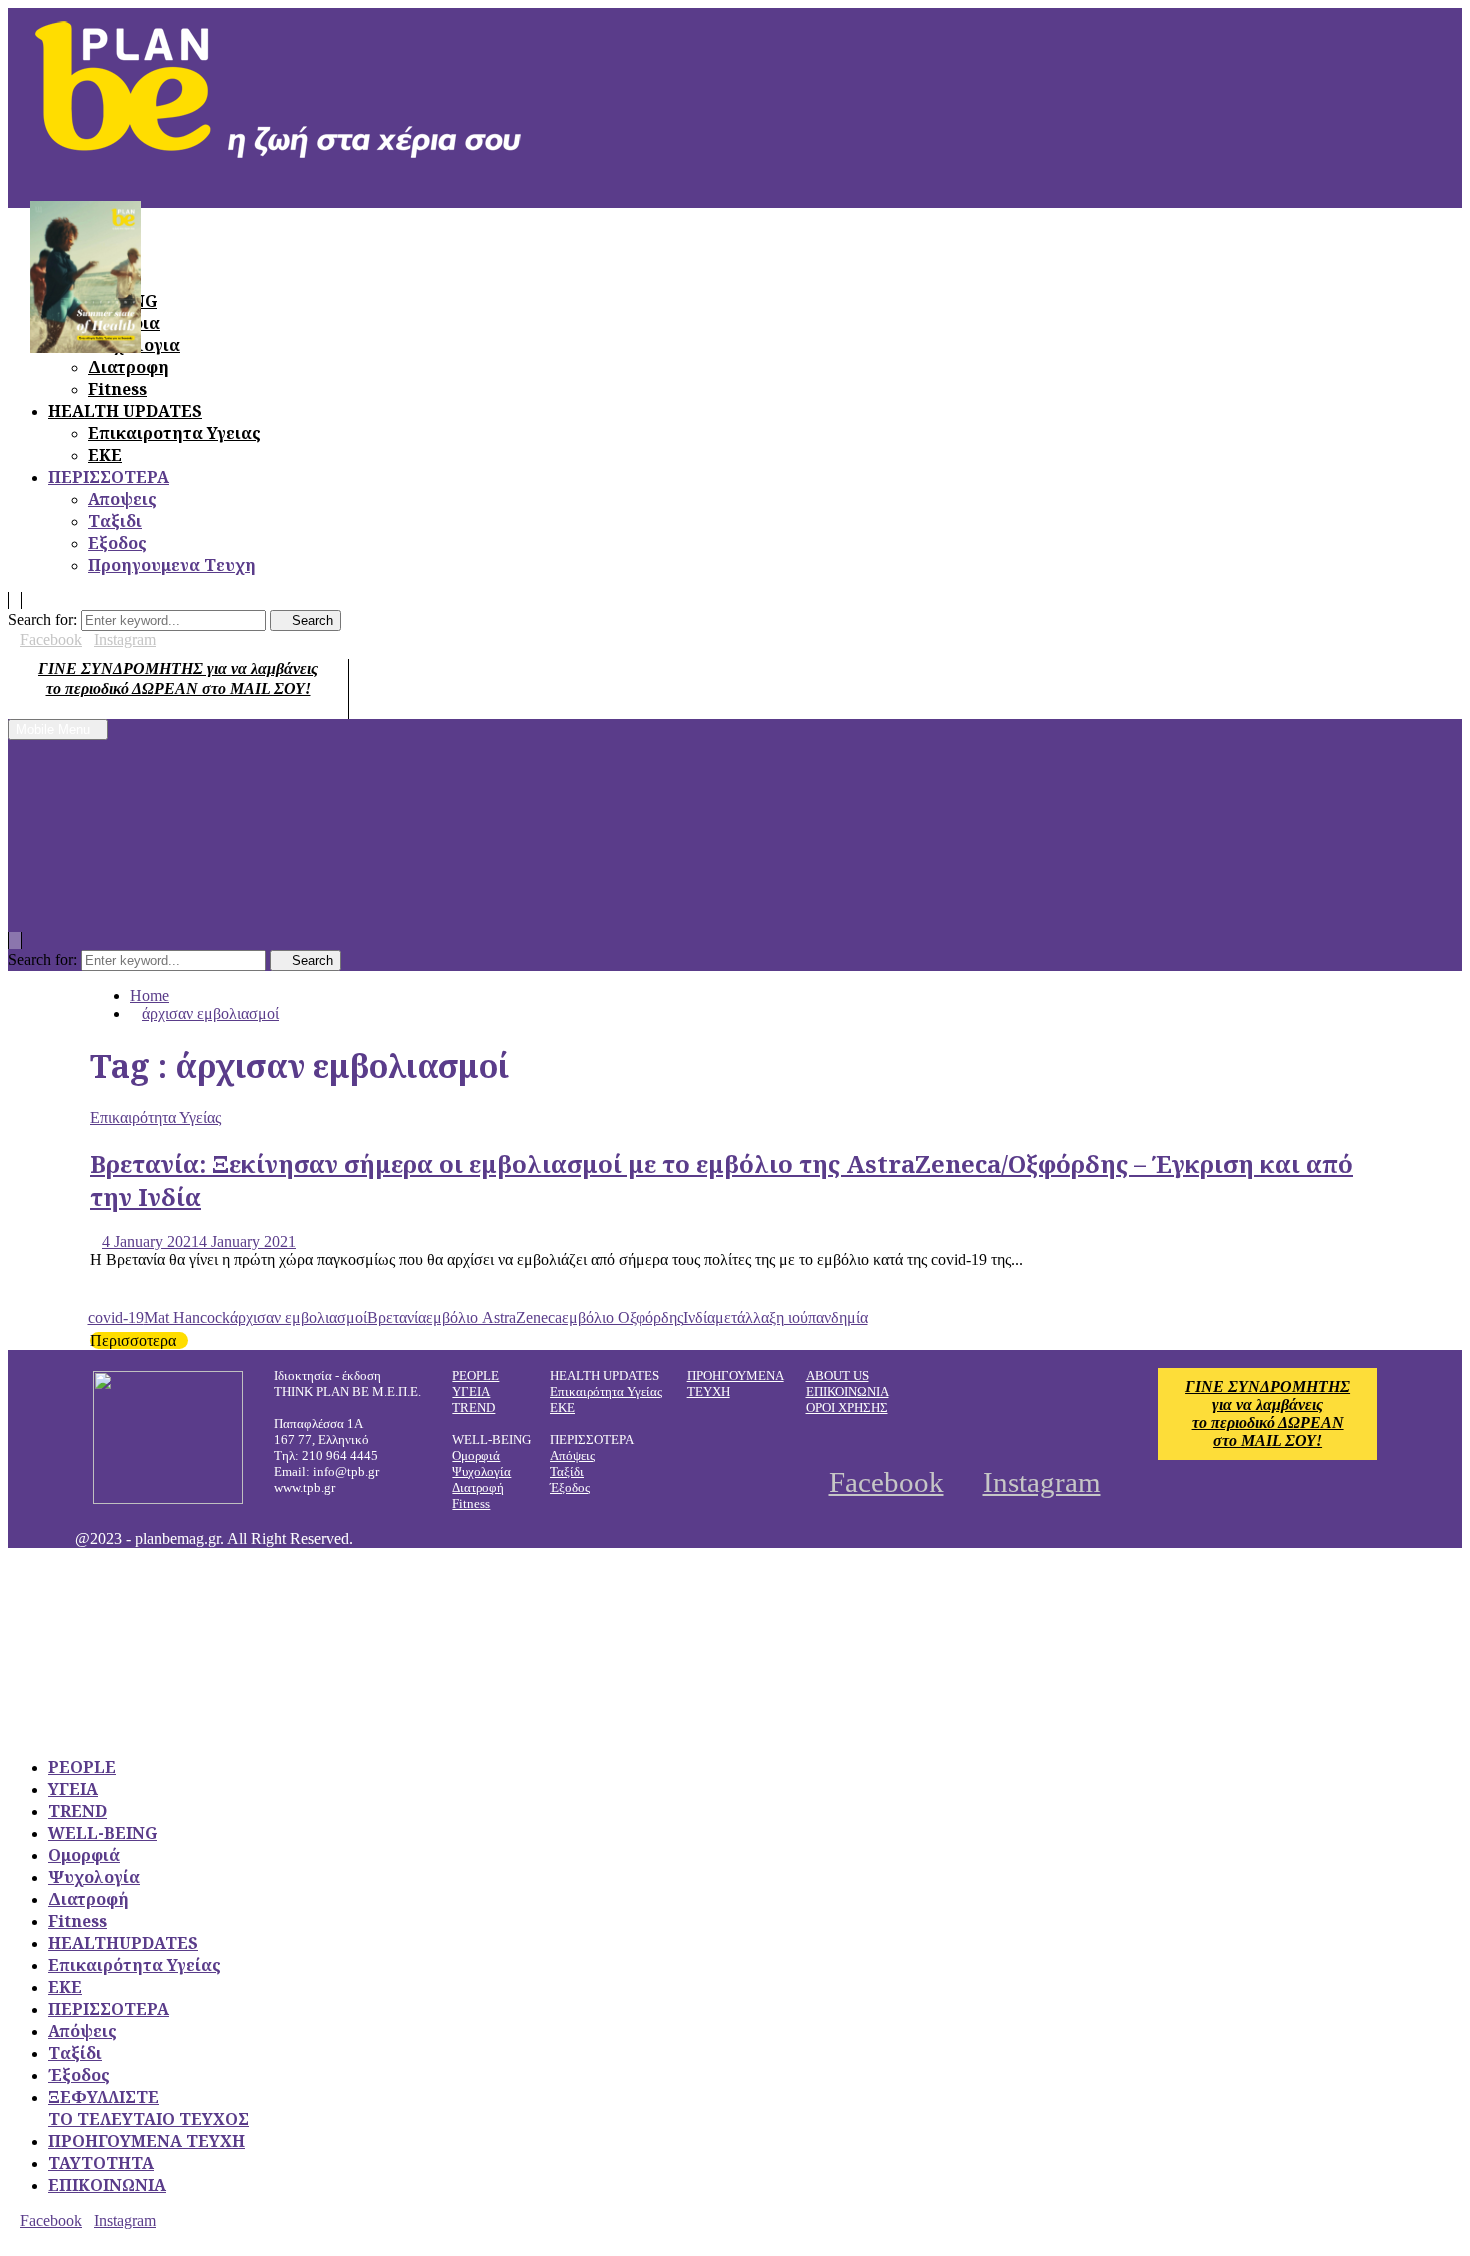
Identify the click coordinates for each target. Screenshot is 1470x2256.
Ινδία (699, 1317)
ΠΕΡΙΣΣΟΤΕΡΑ (108, 477)
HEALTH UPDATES (125, 411)
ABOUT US (837, 1375)
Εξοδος (117, 543)
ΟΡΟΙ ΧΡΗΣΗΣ (847, 1407)
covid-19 (116, 1317)
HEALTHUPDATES (123, 1943)
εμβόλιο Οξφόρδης (622, 1317)
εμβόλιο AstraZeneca (494, 1317)
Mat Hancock (187, 1317)
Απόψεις (572, 1455)
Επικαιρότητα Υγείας (155, 1117)
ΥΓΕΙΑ (471, 1391)
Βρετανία (396, 1317)
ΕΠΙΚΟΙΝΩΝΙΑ (847, 1391)
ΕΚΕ (105, 455)
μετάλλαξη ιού (761, 1317)
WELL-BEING (102, 1833)
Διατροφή (478, 1487)
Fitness (117, 389)
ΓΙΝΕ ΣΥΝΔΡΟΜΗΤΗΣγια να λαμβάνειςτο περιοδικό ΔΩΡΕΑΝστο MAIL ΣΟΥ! (1267, 1413)
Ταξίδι (567, 1471)
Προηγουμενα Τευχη (172, 565)
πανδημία (838, 1317)
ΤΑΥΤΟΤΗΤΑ (101, 2163)
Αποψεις (122, 499)
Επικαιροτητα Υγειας (174, 433)
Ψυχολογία (481, 1471)
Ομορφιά (476, 1455)
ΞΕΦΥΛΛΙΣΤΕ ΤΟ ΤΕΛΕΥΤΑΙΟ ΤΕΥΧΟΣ (148, 2108)
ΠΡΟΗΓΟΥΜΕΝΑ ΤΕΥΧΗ (146, 2141)
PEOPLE (475, 1375)
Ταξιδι (115, 521)
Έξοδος (570, 1487)
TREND (473, 1407)
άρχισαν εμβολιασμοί (298, 1317)
